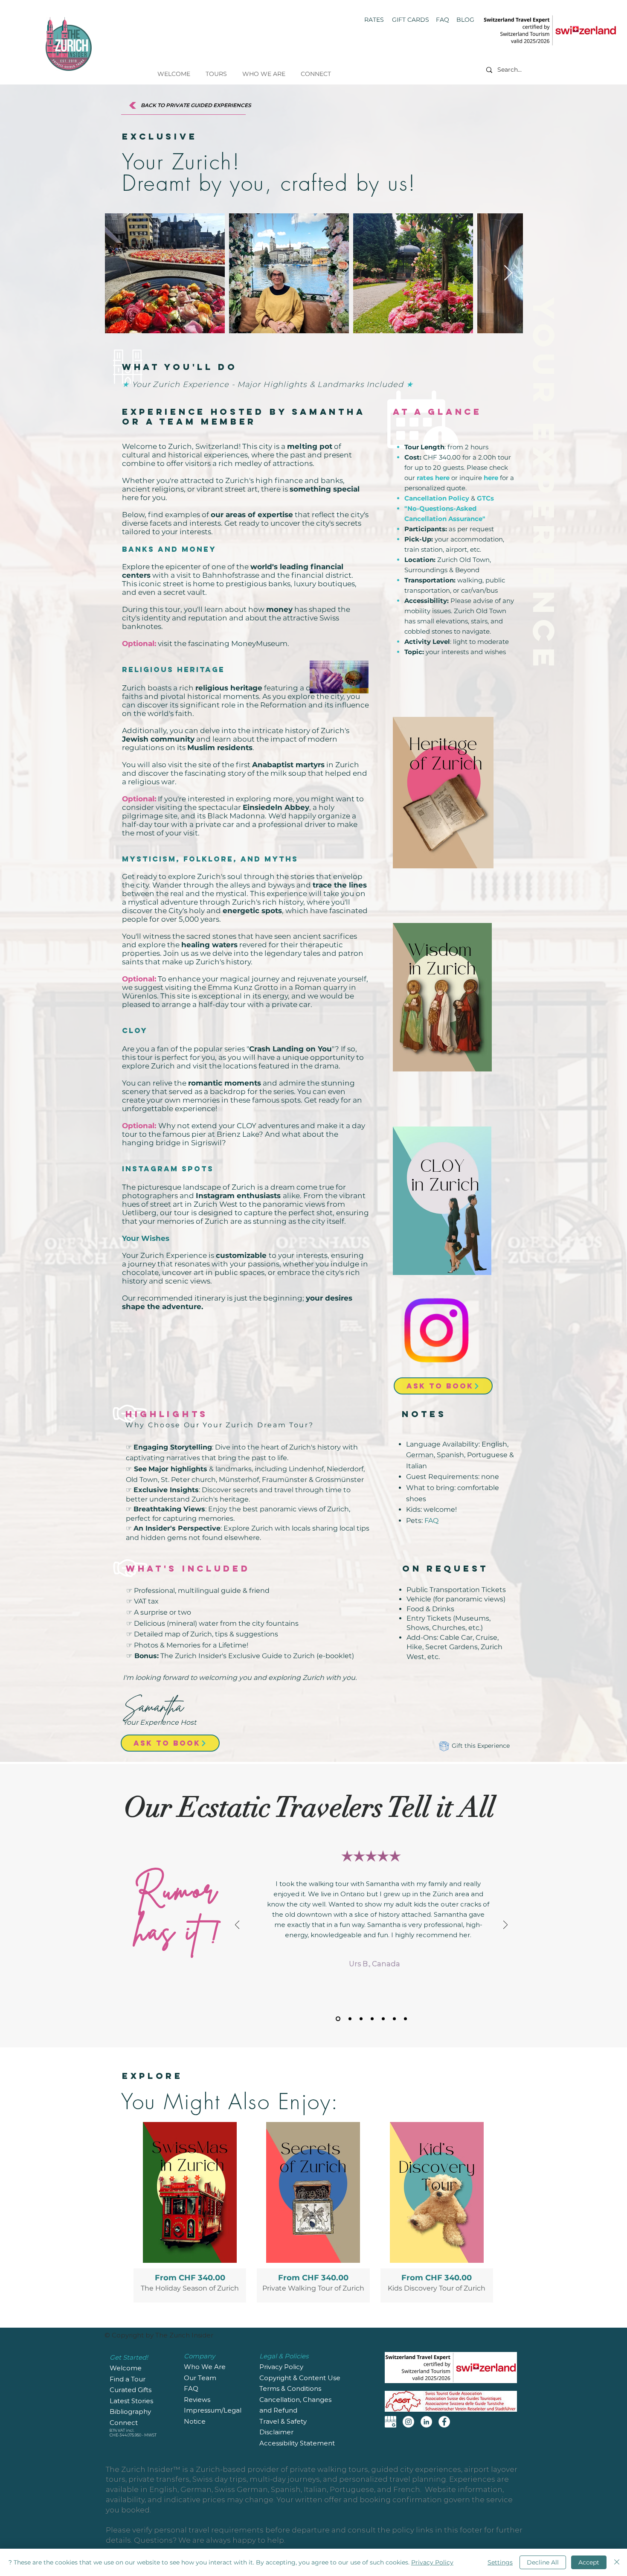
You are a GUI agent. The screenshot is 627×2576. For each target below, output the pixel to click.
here (491, 478)
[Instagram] (408, 2422)
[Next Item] (508, 273)
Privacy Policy (432, 2562)
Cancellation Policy (437, 498)
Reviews (198, 2400)
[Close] (617, 2562)
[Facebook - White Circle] (444, 2422)
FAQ (431, 1521)
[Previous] (237, 1925)
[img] (313, 2212)
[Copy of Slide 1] (349, 2019)
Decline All (543, 2562)
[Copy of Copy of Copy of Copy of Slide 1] (394, 2019)
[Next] (505, 1925)
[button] (216, 70)
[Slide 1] (337, 2019)
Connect (124, 2423)
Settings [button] (500, 2562)
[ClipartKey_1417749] (390, 2422)
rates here (433, 478)
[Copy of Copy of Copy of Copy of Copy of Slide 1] (405, 2019)
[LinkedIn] (426, 2422)
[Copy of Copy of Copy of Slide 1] (383, 2019)
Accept (589, 2562)
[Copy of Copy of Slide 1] (372, 2019)
